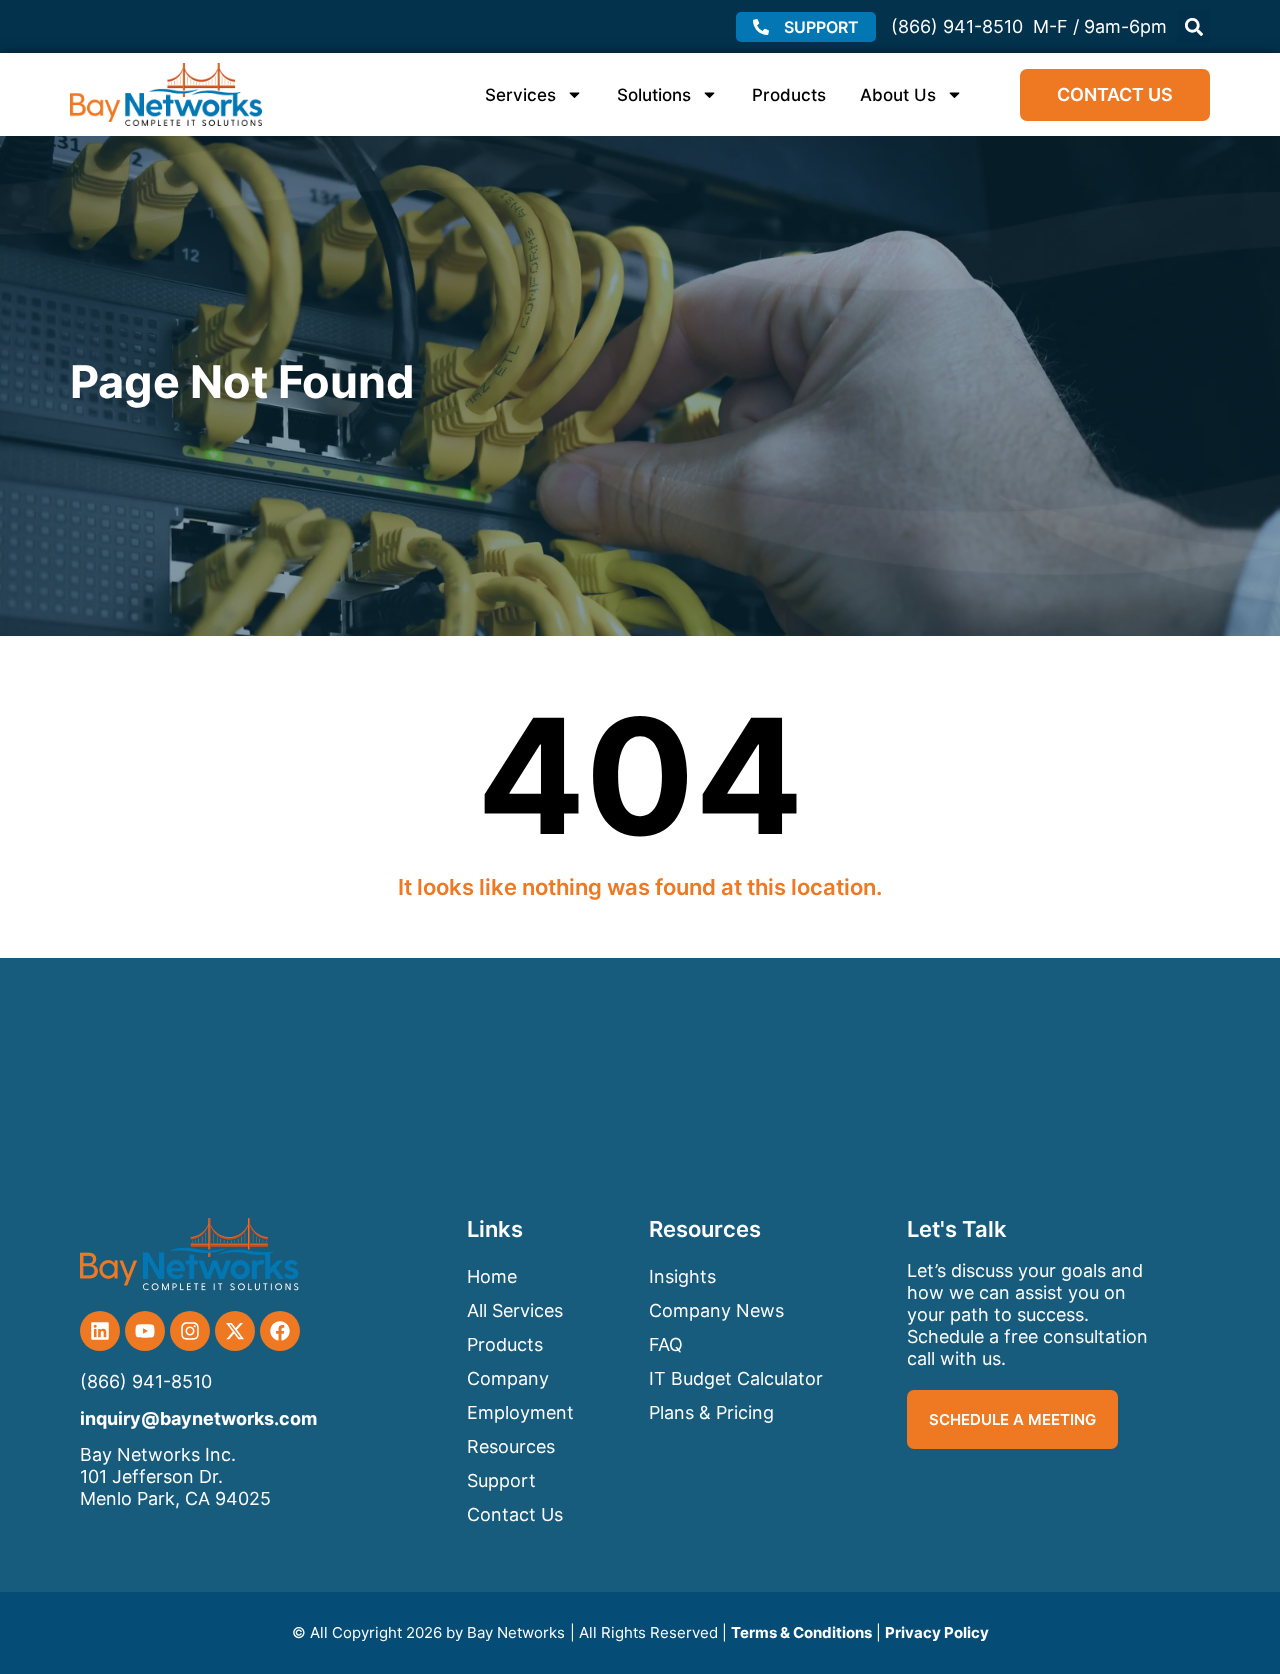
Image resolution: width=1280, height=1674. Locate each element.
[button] (1193, 26)
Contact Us (515, 1514)
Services (520, 95)
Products (789, 95)
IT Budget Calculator (736, 1378)
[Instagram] (190, 1331)
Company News (716, 1310)
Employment (520, 1412)
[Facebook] (280, 1331)
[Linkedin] (100, 1331)
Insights (682, 1276)
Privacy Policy (937, 1632)
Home (492, 1276)
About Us (898, 95)
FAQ (666, 1344)
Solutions (654, 95)
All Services (515, 1310)
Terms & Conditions (801, 1632)
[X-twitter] (235, 1331)
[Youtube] (145, 1331)
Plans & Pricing (711, 1412)
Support (501, 1480)
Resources (511, 1446)
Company (508, 1378)
